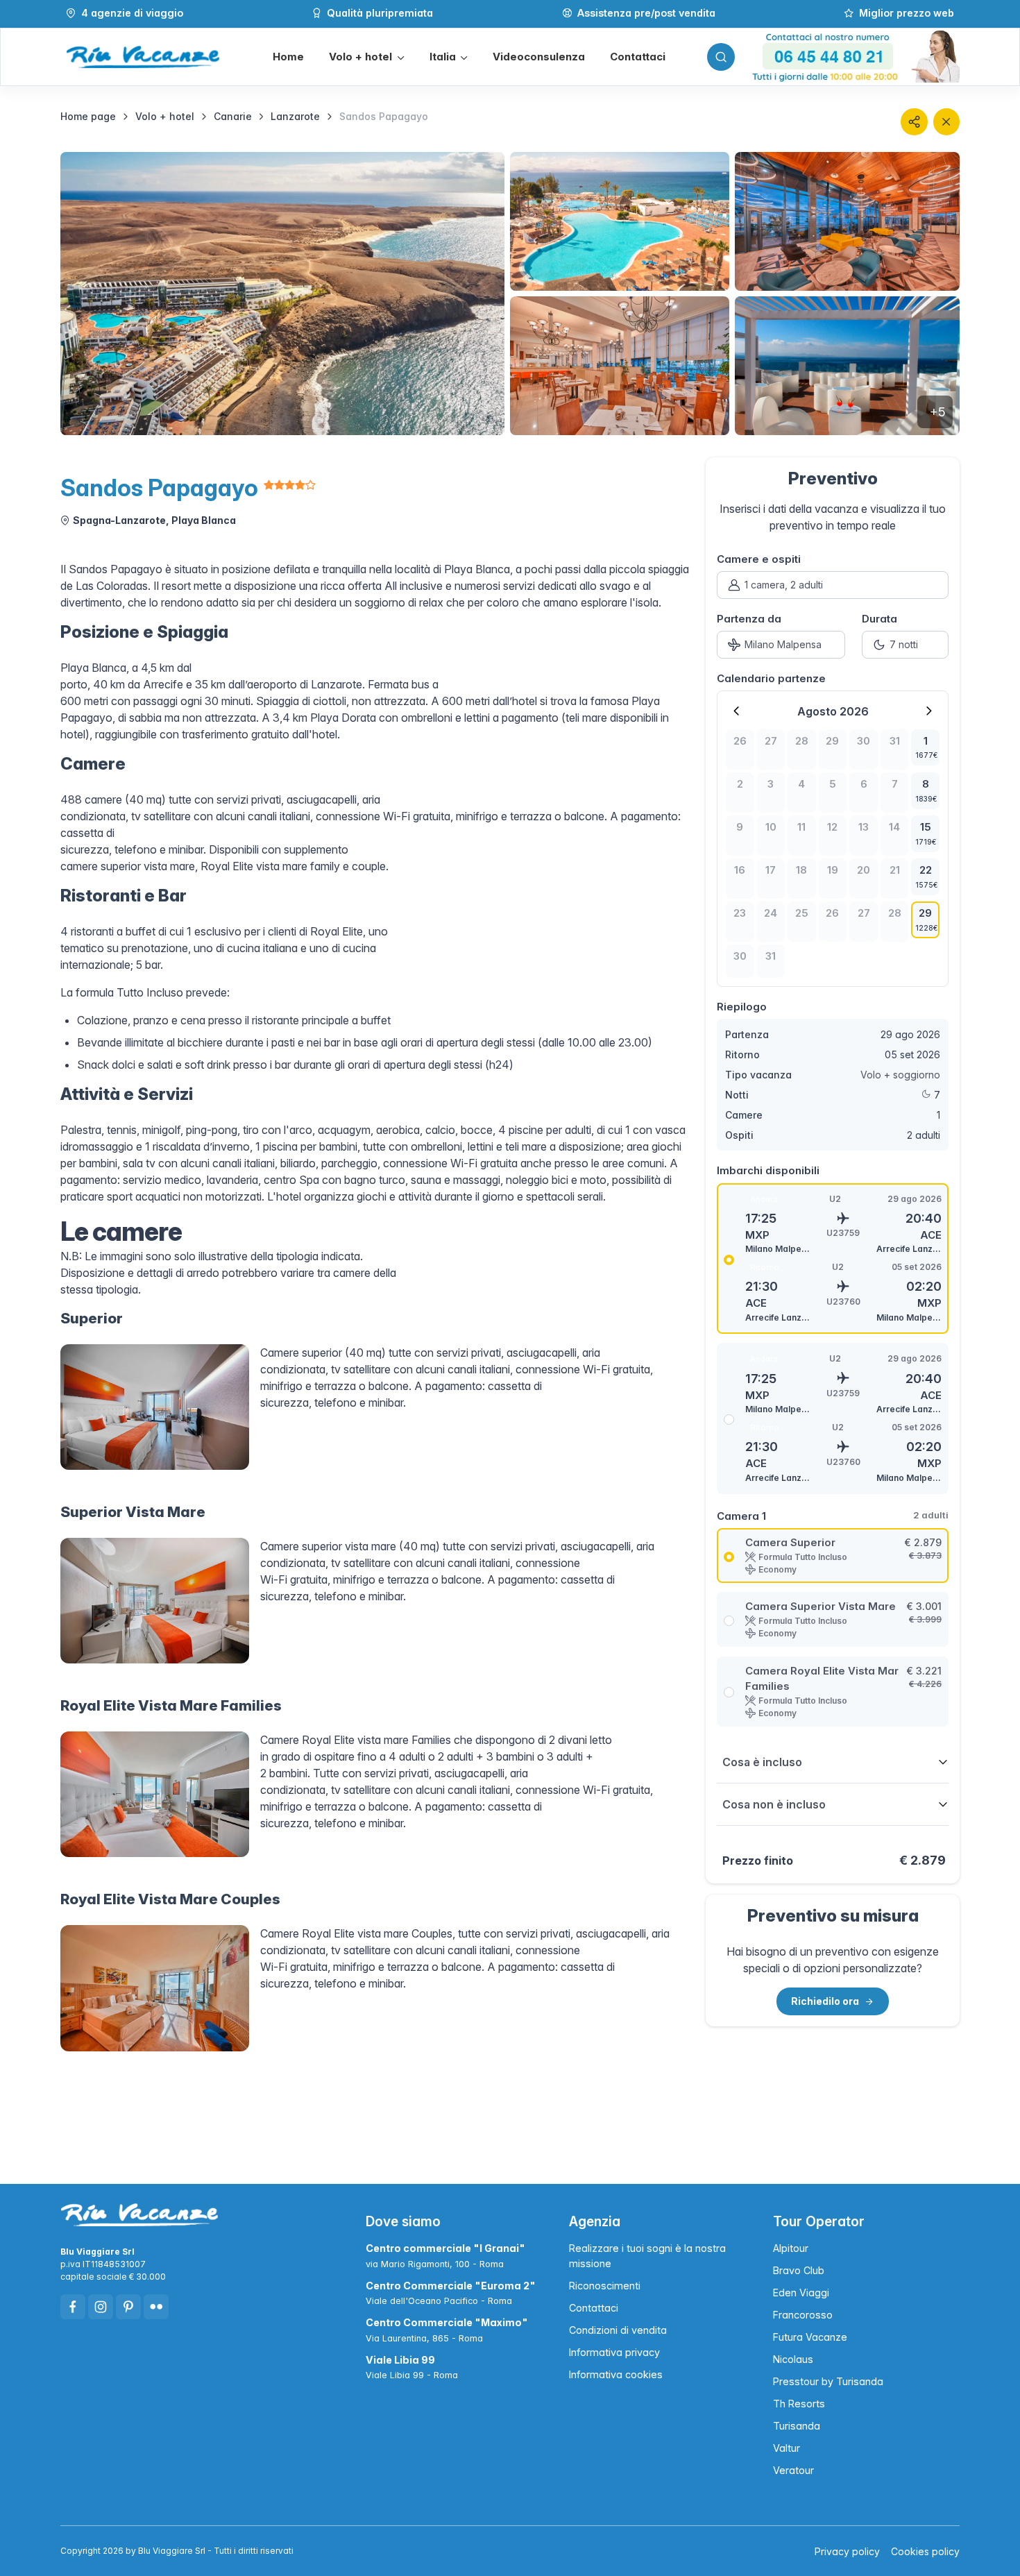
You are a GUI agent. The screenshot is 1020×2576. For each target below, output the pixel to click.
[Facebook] (73, 2307)
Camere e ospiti (759, 559)
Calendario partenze (771, 678)
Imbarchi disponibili (768, 1170)
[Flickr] (156, 2307)
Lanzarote (295, 116)
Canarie (233, 116)
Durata (879, 619)
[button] (366, 57)
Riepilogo (742, 1007)
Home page (88, 116)
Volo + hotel (165, 116)
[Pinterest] (128, 2307)
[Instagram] (101, 2307)
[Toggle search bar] (721, 57)
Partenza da (749, 619)
